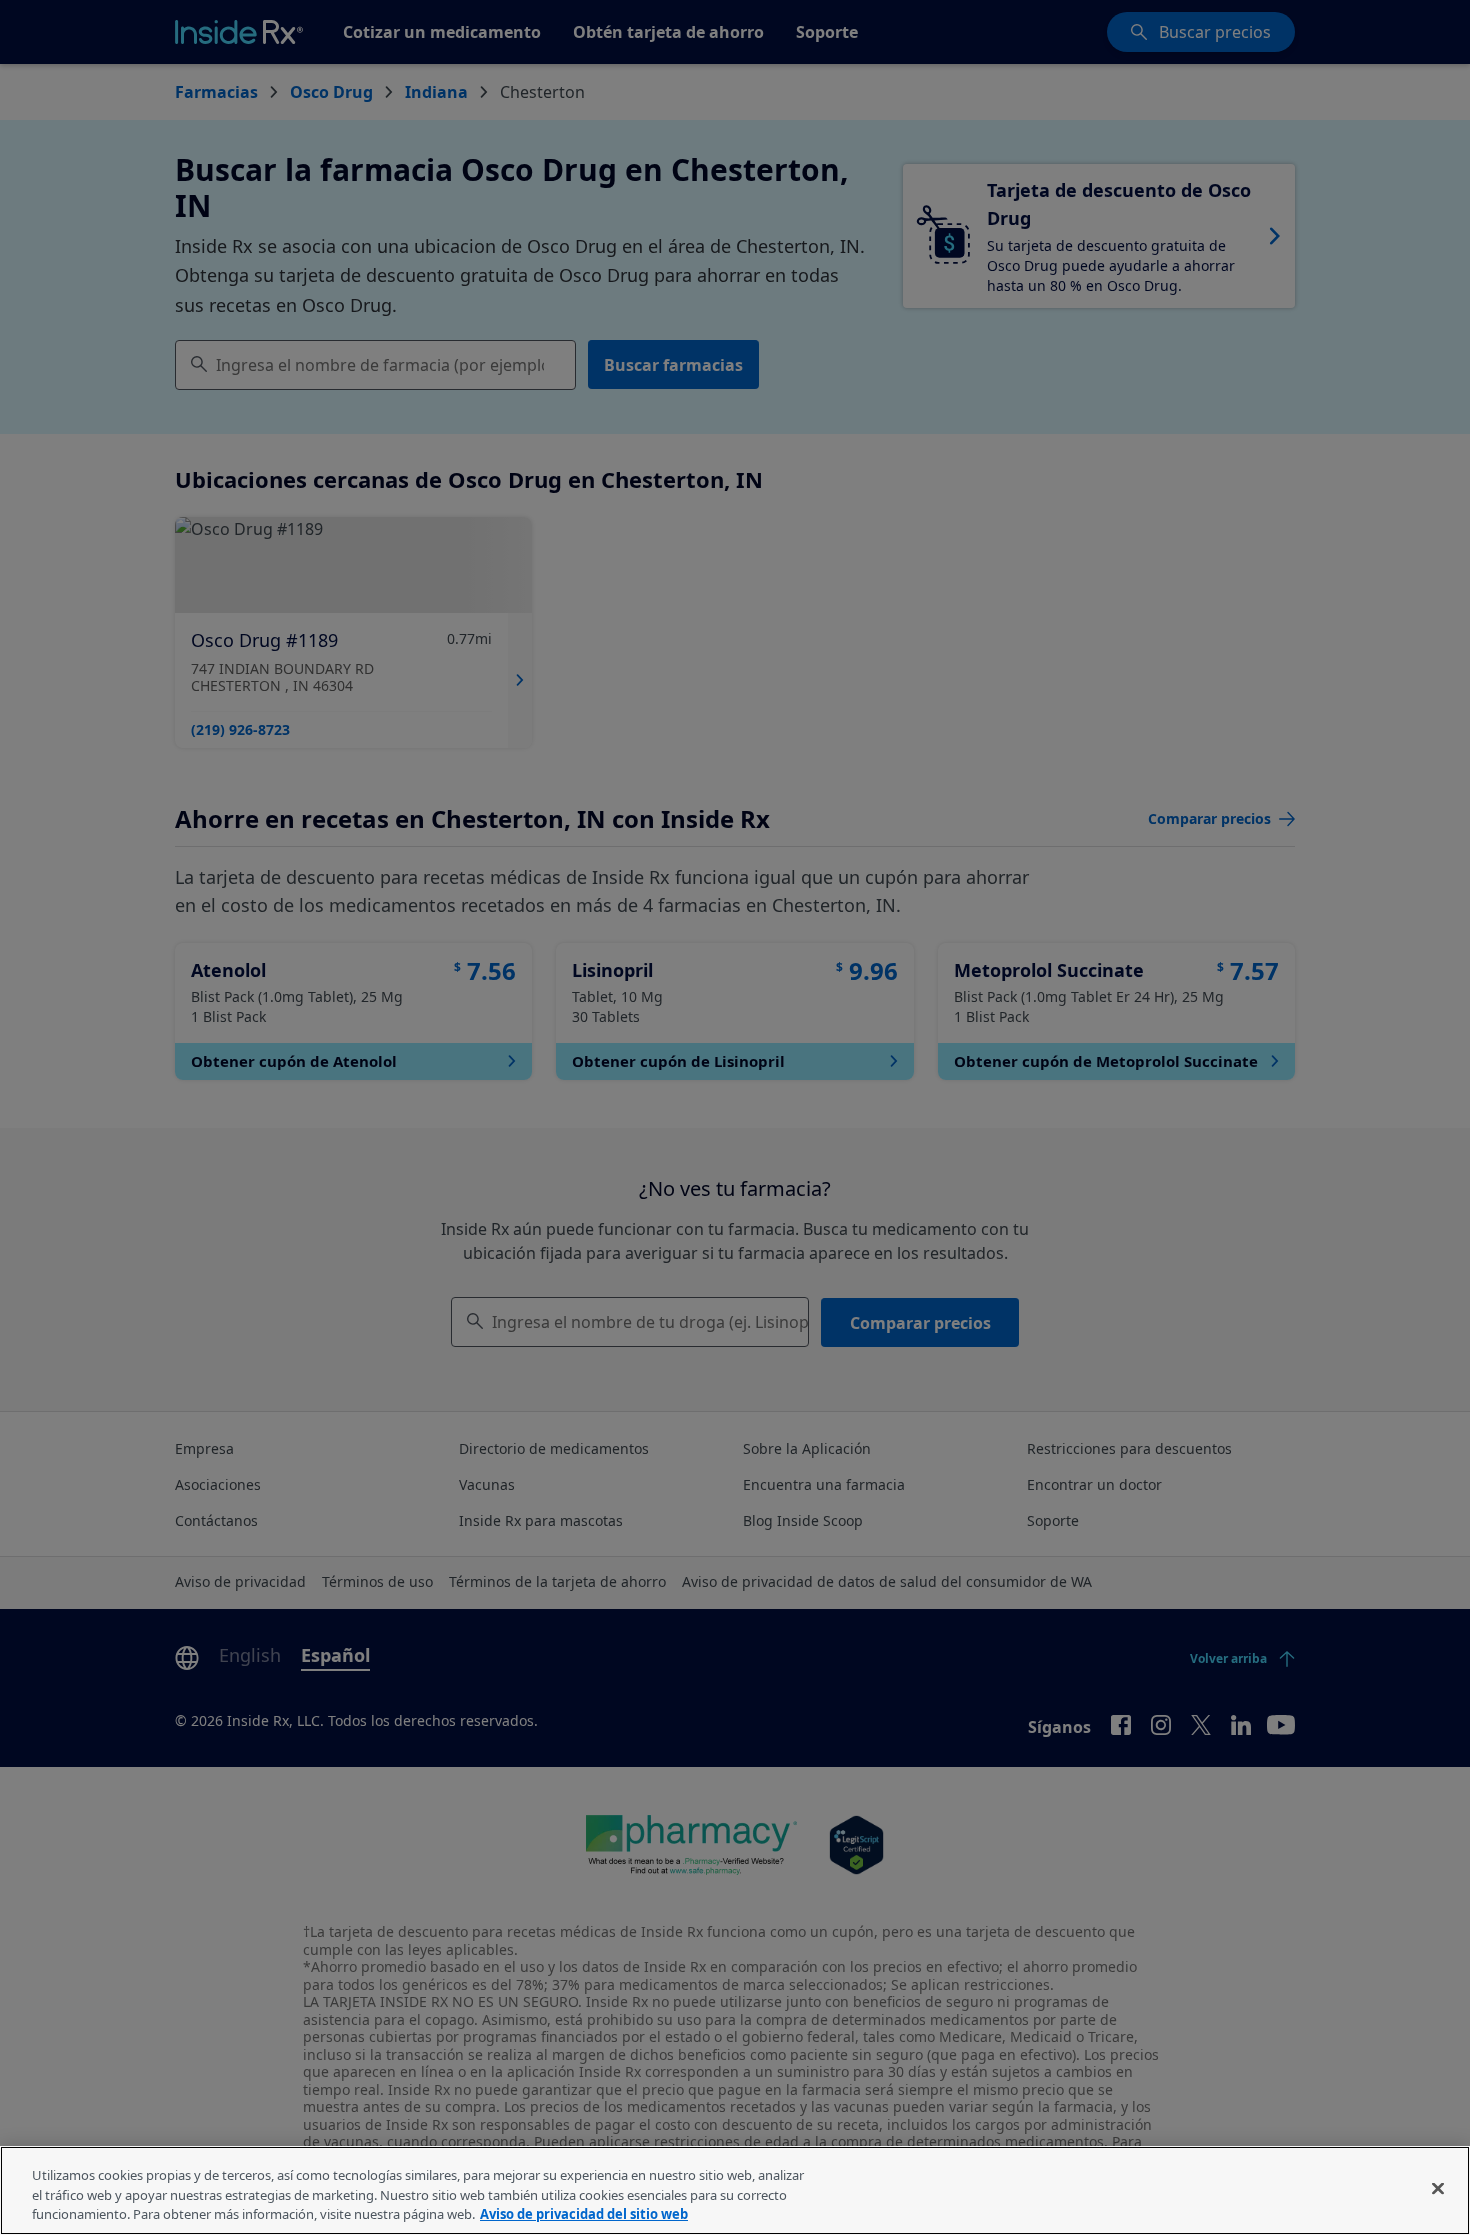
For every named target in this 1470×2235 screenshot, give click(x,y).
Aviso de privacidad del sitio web (584, 2214)
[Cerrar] (1438, 2188)
